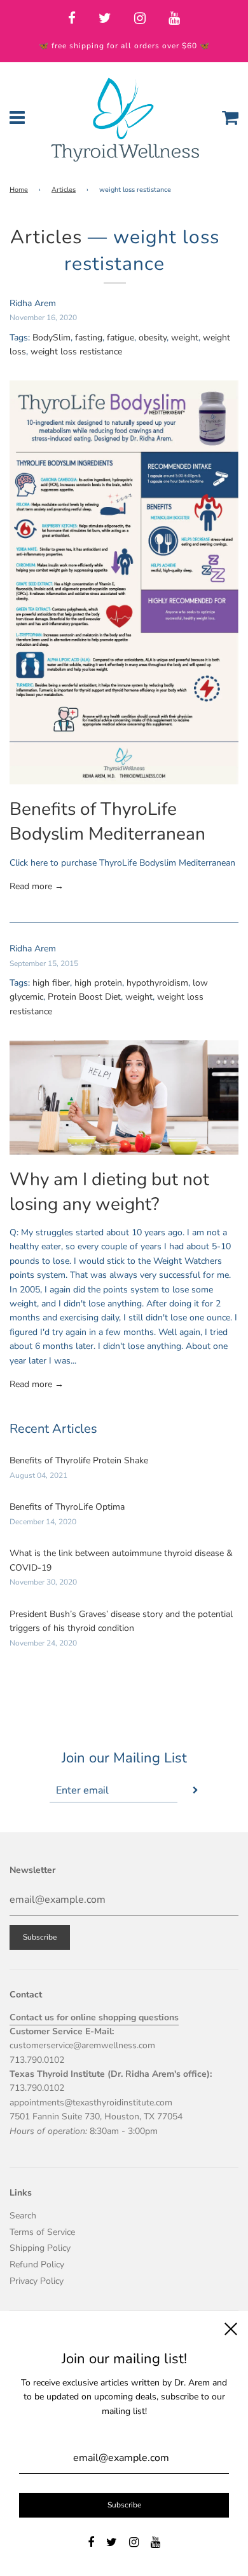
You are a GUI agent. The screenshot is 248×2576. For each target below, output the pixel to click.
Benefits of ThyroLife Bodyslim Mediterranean (107, 822)
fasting (89, 338)
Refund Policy (37, 2264)
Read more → (37, 886)
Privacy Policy (37, 2281)
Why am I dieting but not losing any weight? (109, 1192)
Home (19, 190)
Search (23, 2216)
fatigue (121, 338)
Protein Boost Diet (84, 997)
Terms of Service (42, 2232)
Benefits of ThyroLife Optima (67, 1507)
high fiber (51, 983)
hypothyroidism (157, 983)
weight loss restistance (76, 352)
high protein (98, 983)
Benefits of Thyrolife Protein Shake (79, 1460)
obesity (153, 338)
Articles (64, 190)
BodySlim (52, 338)
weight (185, 338)
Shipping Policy (40, 2248)
